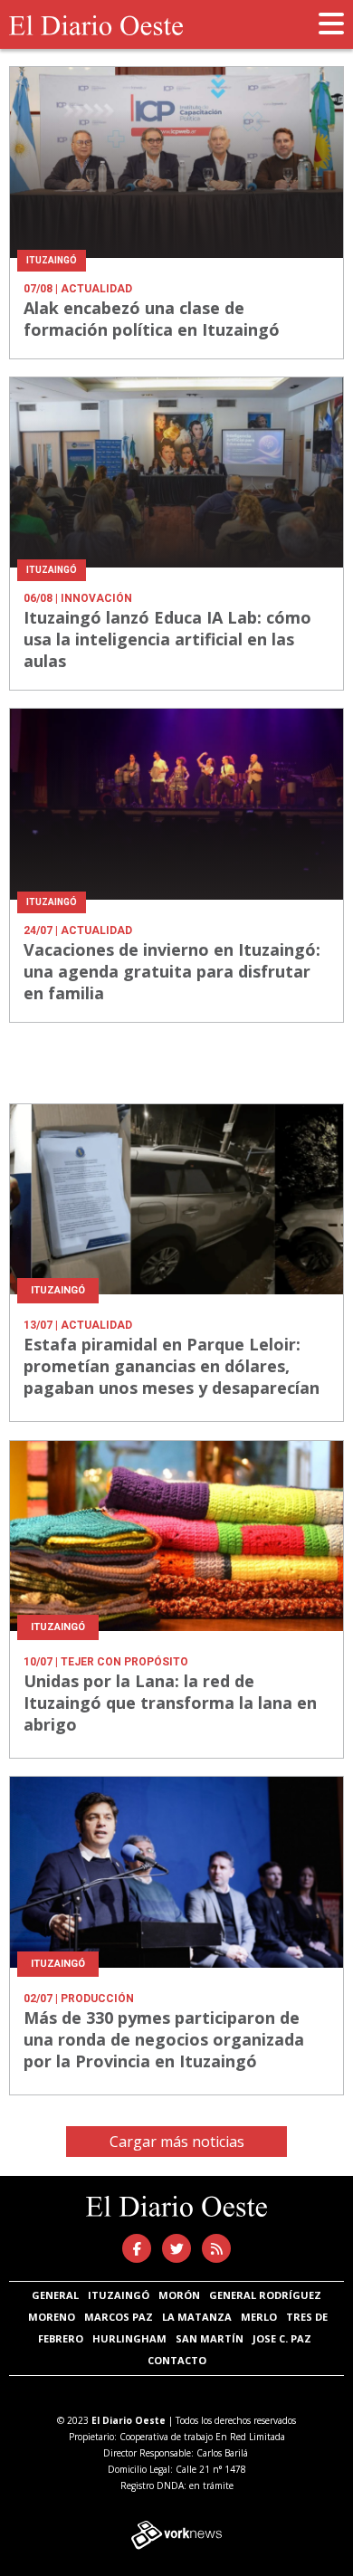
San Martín (210, 2338)
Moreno (52, 2317)
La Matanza (197, 2317)
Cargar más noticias (177, 2142)
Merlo (259, 2317)
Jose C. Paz (282, 2338)
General (55, 2295)
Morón (179, 2295)
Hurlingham (129, 2338)
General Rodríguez (265, 2295)
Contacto (177, 2360)
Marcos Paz (119, 2317)
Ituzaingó (119, 2295)
